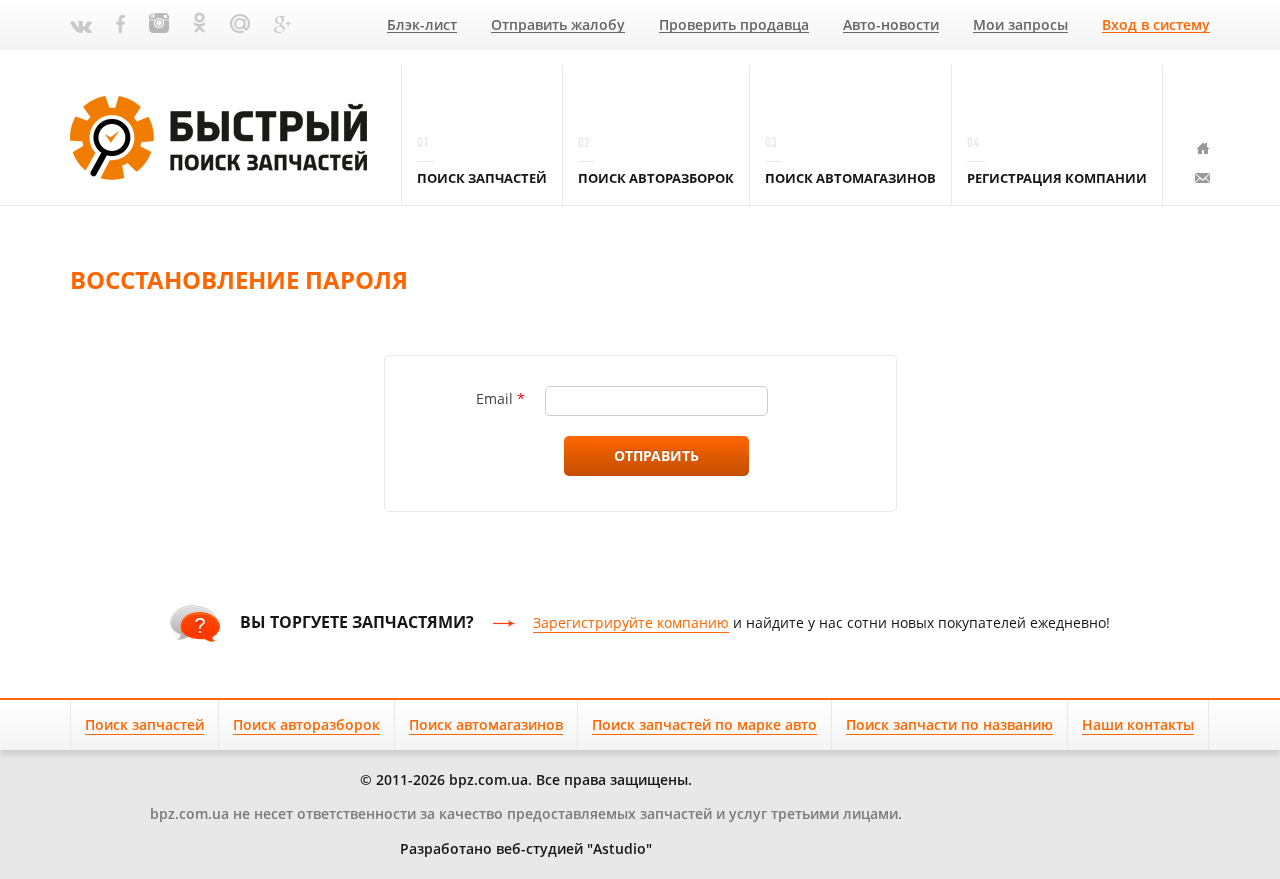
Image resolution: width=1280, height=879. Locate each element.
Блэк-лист (422, 25)
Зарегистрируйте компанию (631, 622)
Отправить (656, 455)
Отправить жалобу (558, 25)
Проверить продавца (734, 25)
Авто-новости (891, 25)
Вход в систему (1156, 25)
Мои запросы (1020, 25)
